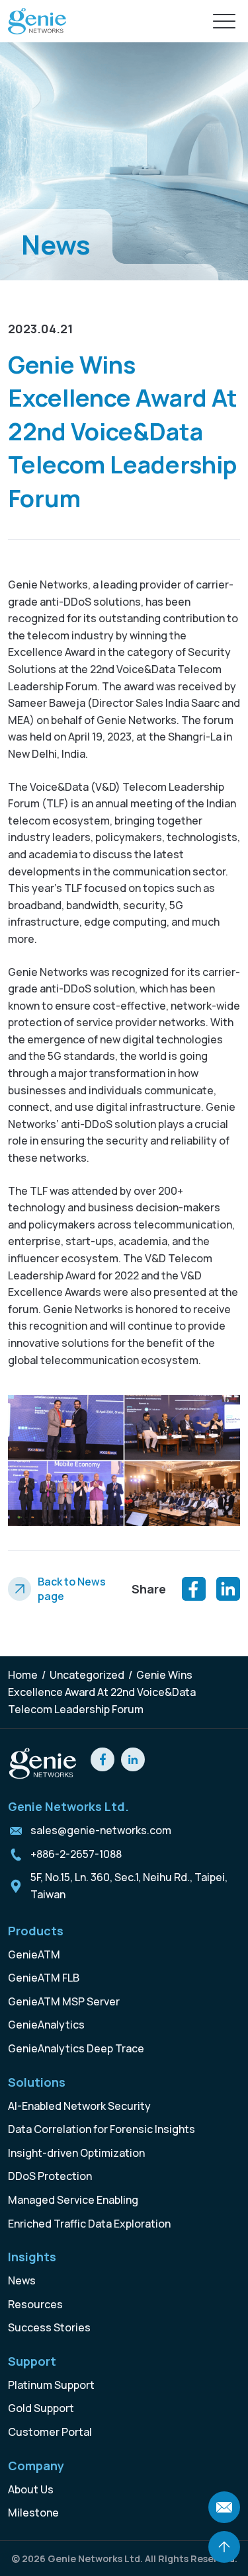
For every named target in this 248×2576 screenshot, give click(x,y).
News (22, 2280)
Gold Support (41, 2408)
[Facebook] (194, 1589)
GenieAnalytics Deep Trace (76, 2048)
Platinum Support (51, 2385)
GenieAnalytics (46, 2025)
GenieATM (34, 1954)
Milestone (33, 2513)
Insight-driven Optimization (76, 2153)
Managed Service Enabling (73, 2200)
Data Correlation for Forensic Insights (102, 2129)
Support (32, 2361)
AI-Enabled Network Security (79, 2106)
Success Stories (49, 2327)
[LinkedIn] (228, 1589)
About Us (31, 2489)
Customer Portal (50, 2432)
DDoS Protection (50, 2176)
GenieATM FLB (44, 1978)
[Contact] (224, 2507)
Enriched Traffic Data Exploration (89, 2224)
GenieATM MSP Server (64, 2001)
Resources (35, 2304)
